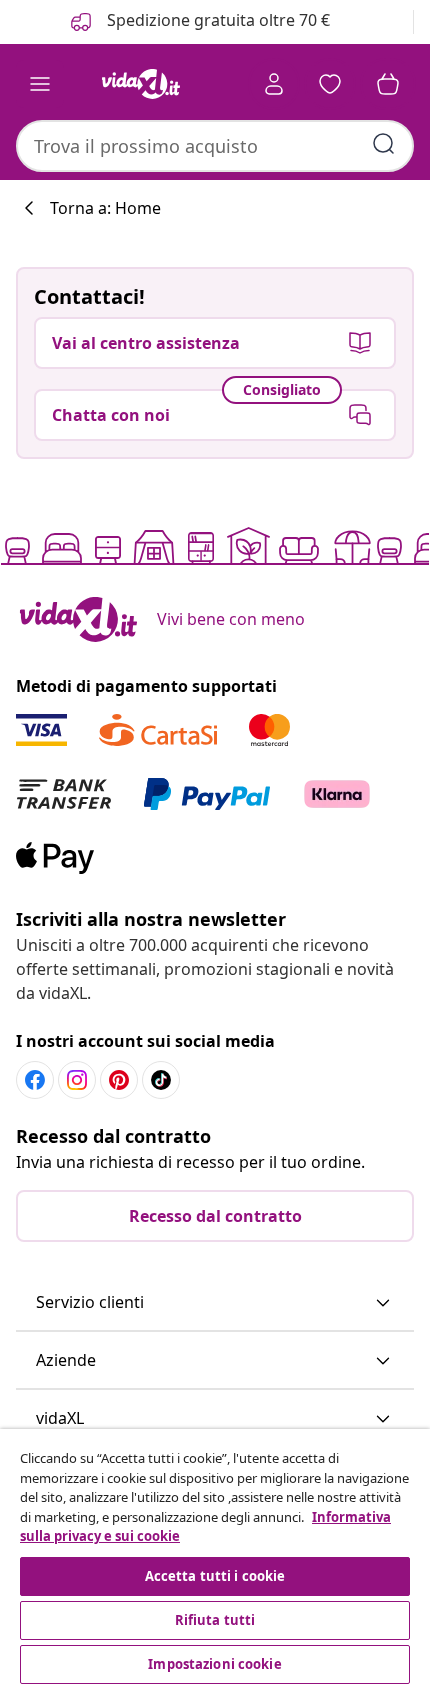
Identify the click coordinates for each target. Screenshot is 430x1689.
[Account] (274, 84)
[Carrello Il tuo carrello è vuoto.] (388, 84)
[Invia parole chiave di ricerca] (384, 144)
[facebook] (35, 1080)
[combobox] (215, 146)
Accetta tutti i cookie (215, 1576)
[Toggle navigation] (40, 84)
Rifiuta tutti (215, 1620)
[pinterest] (119, 1080)
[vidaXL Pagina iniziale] (141, 84)
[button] (215, 1303)
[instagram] (77, 1080)
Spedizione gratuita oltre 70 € (216, 20)
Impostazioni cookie (214, 1664)
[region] (215, 1559)
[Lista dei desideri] (330, 84)
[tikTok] (161, 1080)
